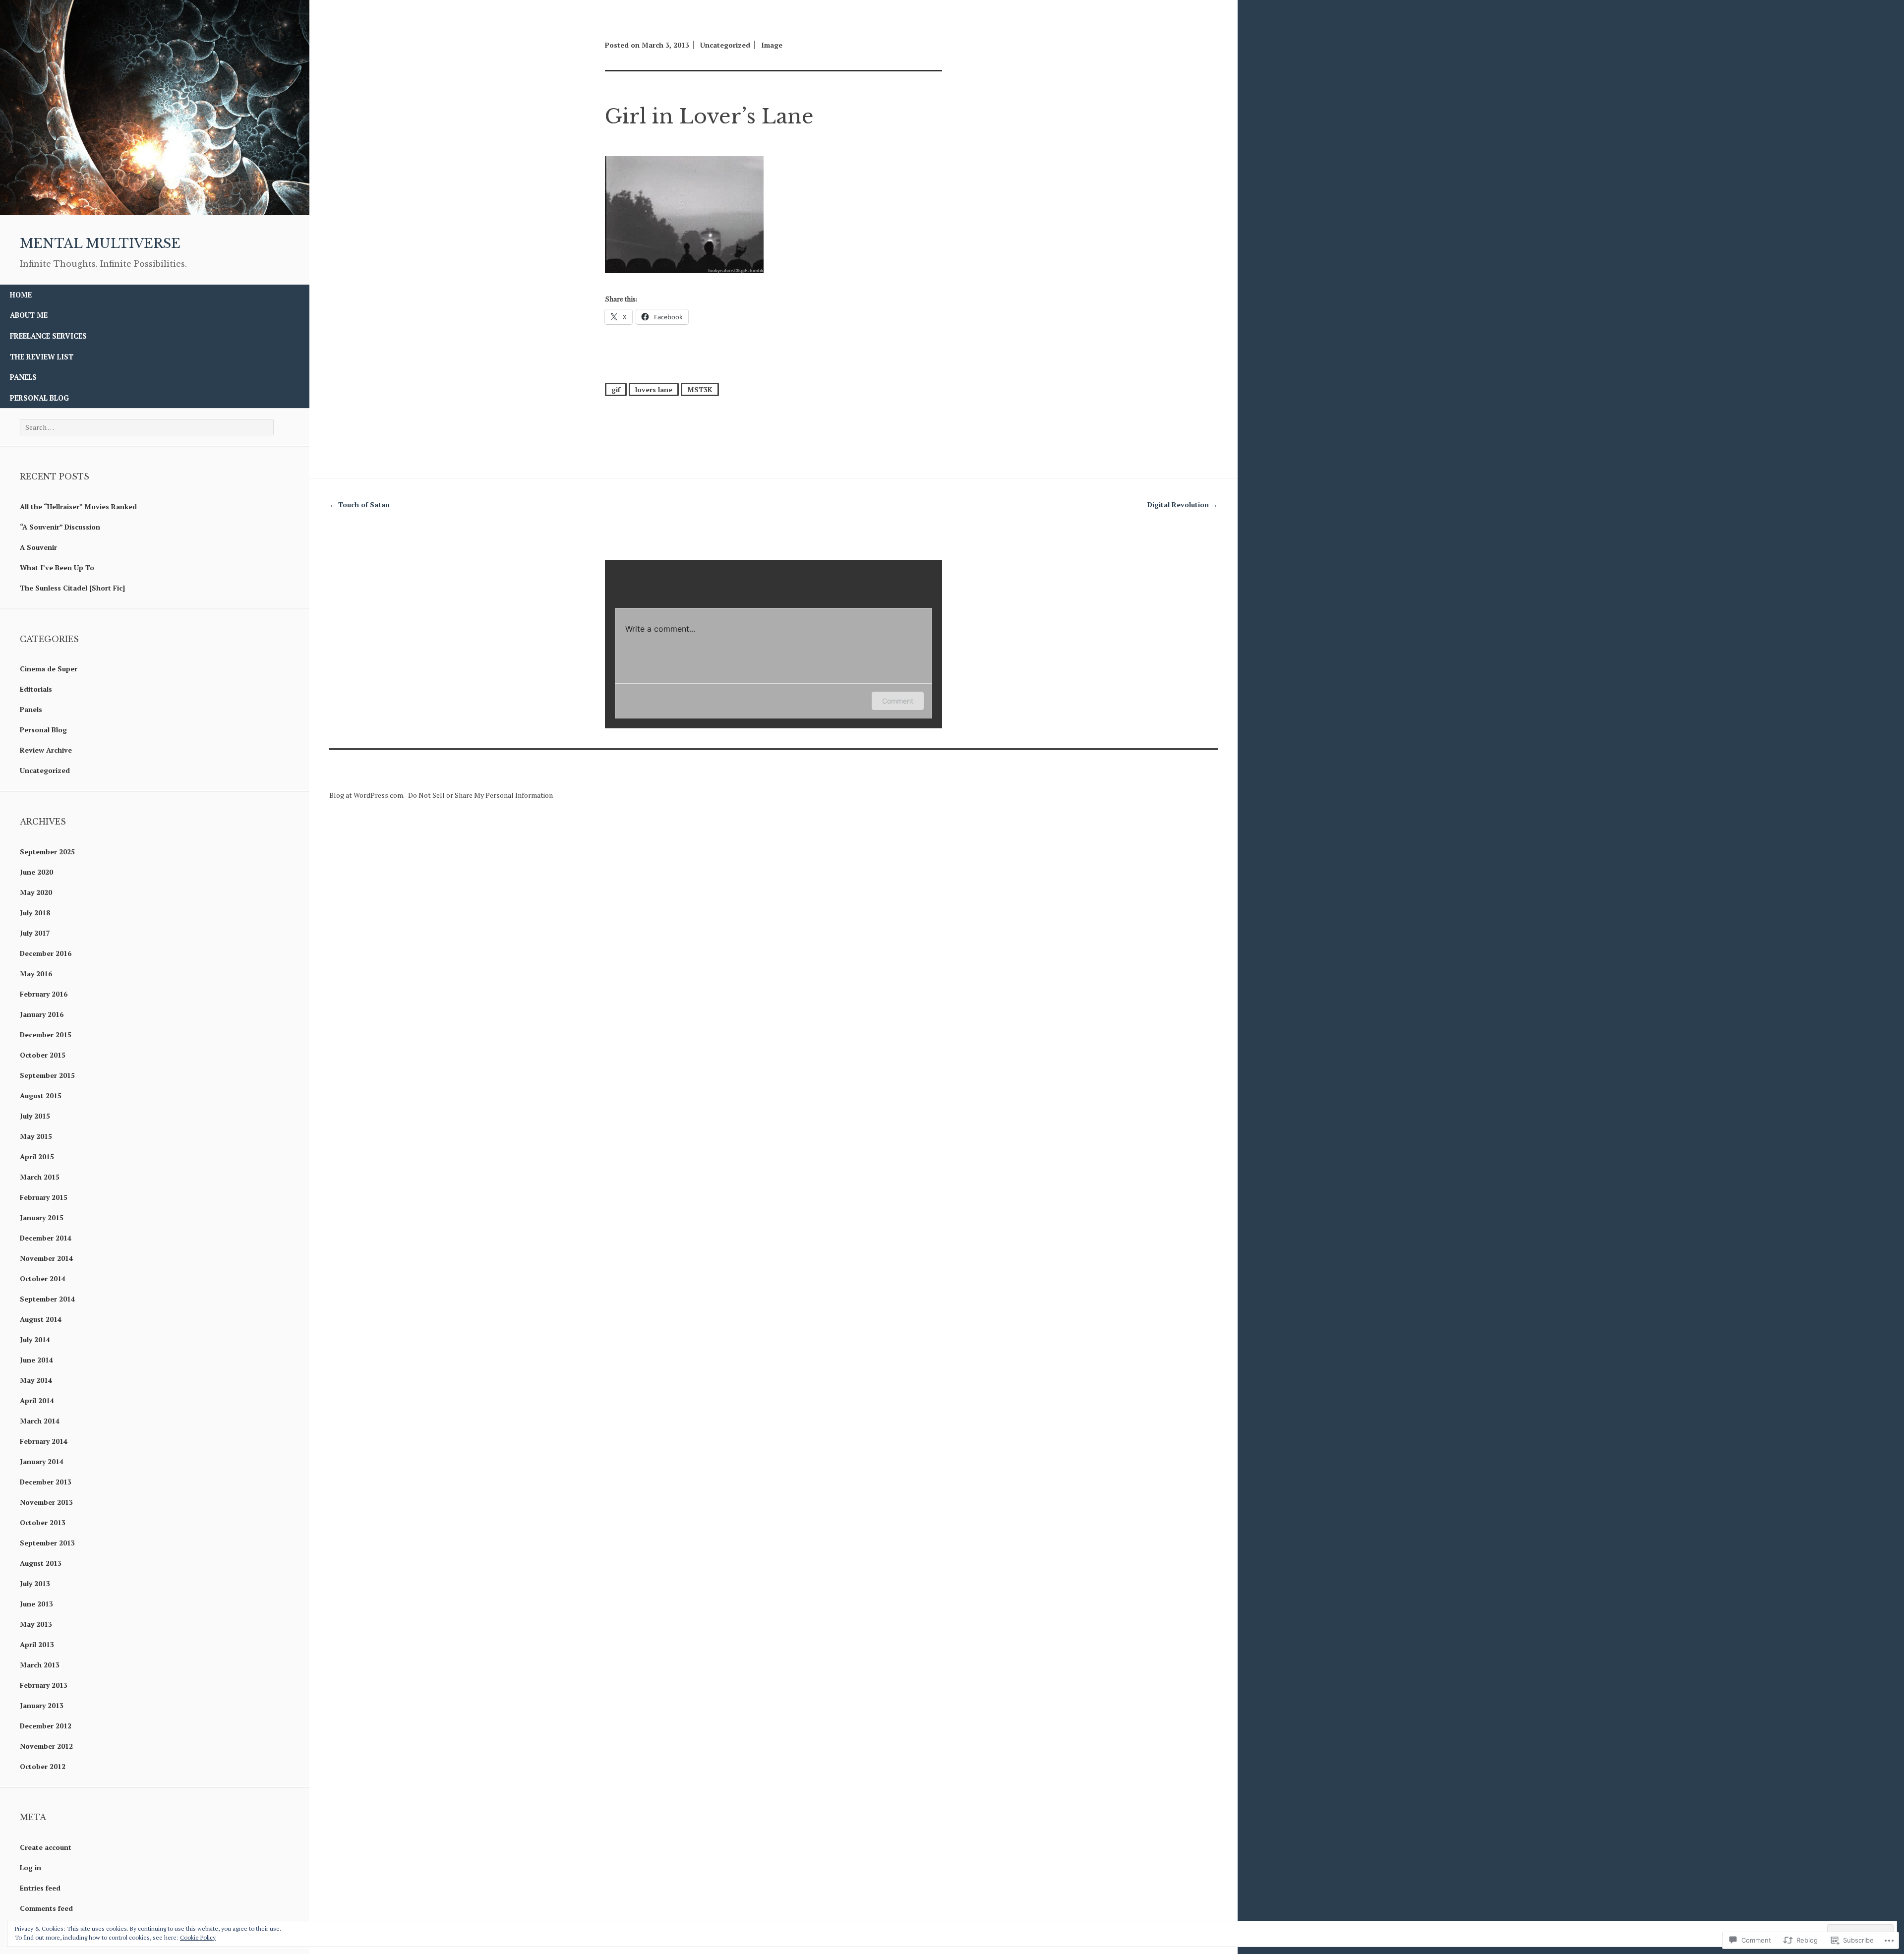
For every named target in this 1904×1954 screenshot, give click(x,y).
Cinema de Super (49, 669)
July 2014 (35, 1339)
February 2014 (44, 1441)
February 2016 (44, 994)
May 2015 (36, 1136)
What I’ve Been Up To (57, 567)
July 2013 (35, 1583)
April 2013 (37, 1644)
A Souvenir (38, 547)
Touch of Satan (359, 504)
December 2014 (46, 1238)
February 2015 (44, 1197)
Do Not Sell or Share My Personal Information (480, 795)
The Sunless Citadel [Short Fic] (72, 588)
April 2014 (37, 1400)
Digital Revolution (1183, 504)
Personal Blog (39, 398)
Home (21, 295)
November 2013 (46, 1502)
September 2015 (47, 1075)
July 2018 (35, 913)
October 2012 (43, 1766)
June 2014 (36, 1360)
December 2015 (46, 1035)
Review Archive (46, 750)
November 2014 (46, 1258)
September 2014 (47, 1299)
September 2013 (47, 1543)
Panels (23, 377)
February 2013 (44, 1685)
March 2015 (40, 1177)
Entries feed (40, 1888)
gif (616, 389)
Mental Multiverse (100, 243)
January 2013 (42, 1705)
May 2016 (36, 974)
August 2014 (41, 1319)
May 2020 (36, 892)
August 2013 (41, 1563)
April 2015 (37, 1156)
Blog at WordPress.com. (367, 795)
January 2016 (42, 1014)
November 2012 (46, 1746)
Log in (30, 1867)
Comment (898, 701)
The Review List (42, 357)
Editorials (36, 689)
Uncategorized (45, 770)
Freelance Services (48, 336)
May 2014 (36, 1380)
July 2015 (35, 1116)
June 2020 (36, 872)
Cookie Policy (198, 1937)
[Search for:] (147, 427)
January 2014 (42, 1461)
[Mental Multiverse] (155, 212)
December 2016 (46, 953)
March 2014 (40, 1421)
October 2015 (43, 1055)
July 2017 (35, 933)
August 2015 (41, 1095)
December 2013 (46, 1482)
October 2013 (43, 1522)
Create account (46, 1847)
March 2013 (40, 1665)
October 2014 (43, 1278)
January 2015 (42, 1217)
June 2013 (36, 1604)
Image (772, 45)
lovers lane (654, 389)
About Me (29, 315)
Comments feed (46, 1908)
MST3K (700, 389)
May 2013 (36, 1624)
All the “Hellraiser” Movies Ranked (78, 506)
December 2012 (46, 1726)
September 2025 (47, 852)
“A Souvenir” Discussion (60, 527)
